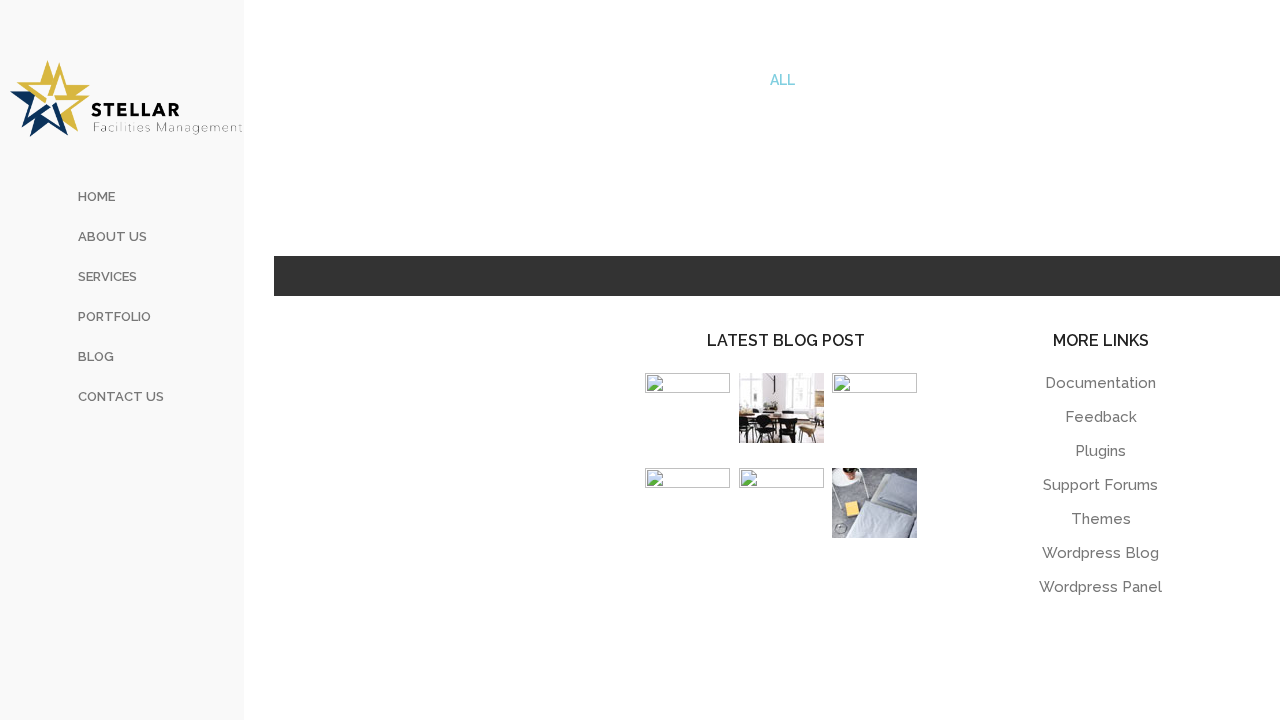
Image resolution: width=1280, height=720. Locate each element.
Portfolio (114, 316)
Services (107, 276)
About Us (112, 236)
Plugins (1100, 451)
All (782, 80)
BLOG (96, 356)
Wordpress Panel (1100, 587)
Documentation (1100, 383)
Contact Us (121, 396)
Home (96, 196)
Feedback (1101, 417)
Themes (1101, 519)
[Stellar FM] (126, 97)
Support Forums (1100, 485)
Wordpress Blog (1100, 553)
